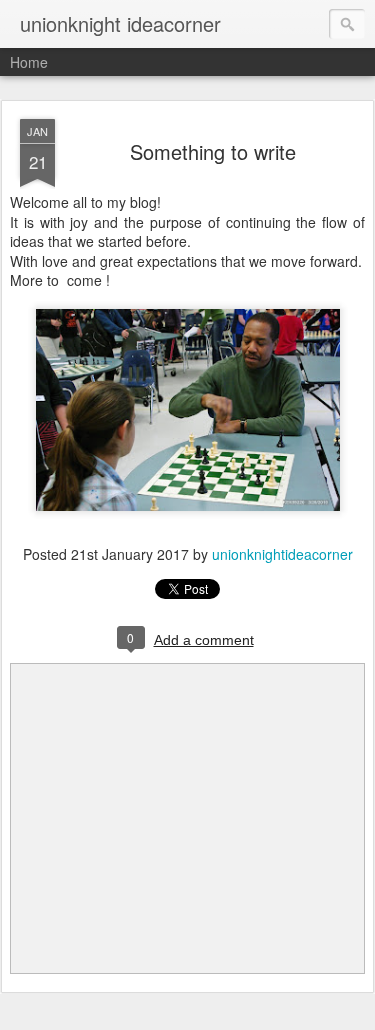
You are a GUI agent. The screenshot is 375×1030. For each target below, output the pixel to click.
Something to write (213, 151)
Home (29, 62)
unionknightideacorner (282, 554)
